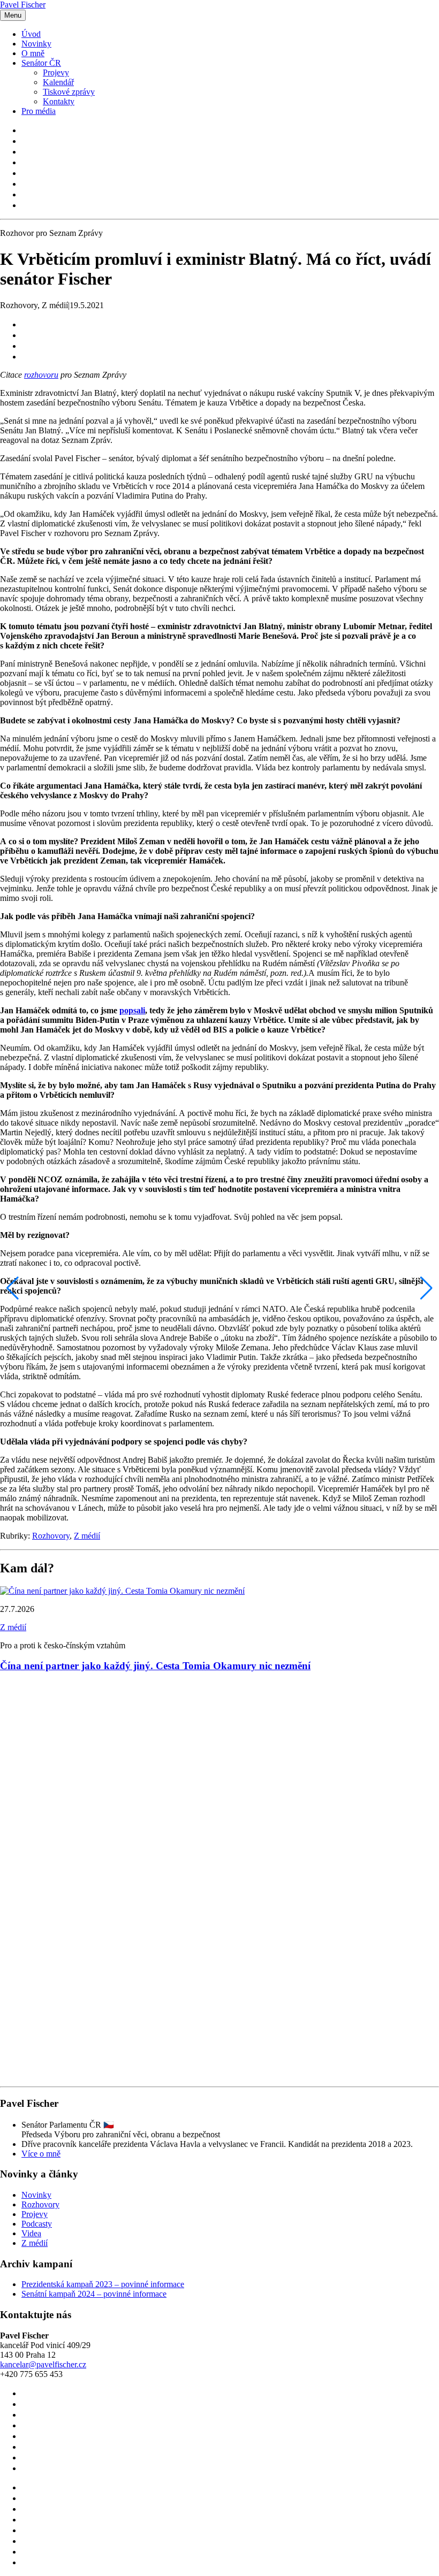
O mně (33, 53)
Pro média (39, 111)
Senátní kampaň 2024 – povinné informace (94, 2294)
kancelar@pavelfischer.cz (43, 2364)
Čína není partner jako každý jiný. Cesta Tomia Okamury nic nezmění (155, 1666)
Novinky (36, 44)
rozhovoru (41, 375)
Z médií (87, 1536)
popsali (132, 1010)
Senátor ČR (41, 63)
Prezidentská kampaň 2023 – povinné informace (103, 2284)
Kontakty (59, 101)
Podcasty (37, 2224)
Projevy (56, 72)
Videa (31, 2233)
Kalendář (58, 82)
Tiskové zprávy (69, 92)
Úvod (31, 34)
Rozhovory (51, 1536)
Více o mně (41, 2154)
